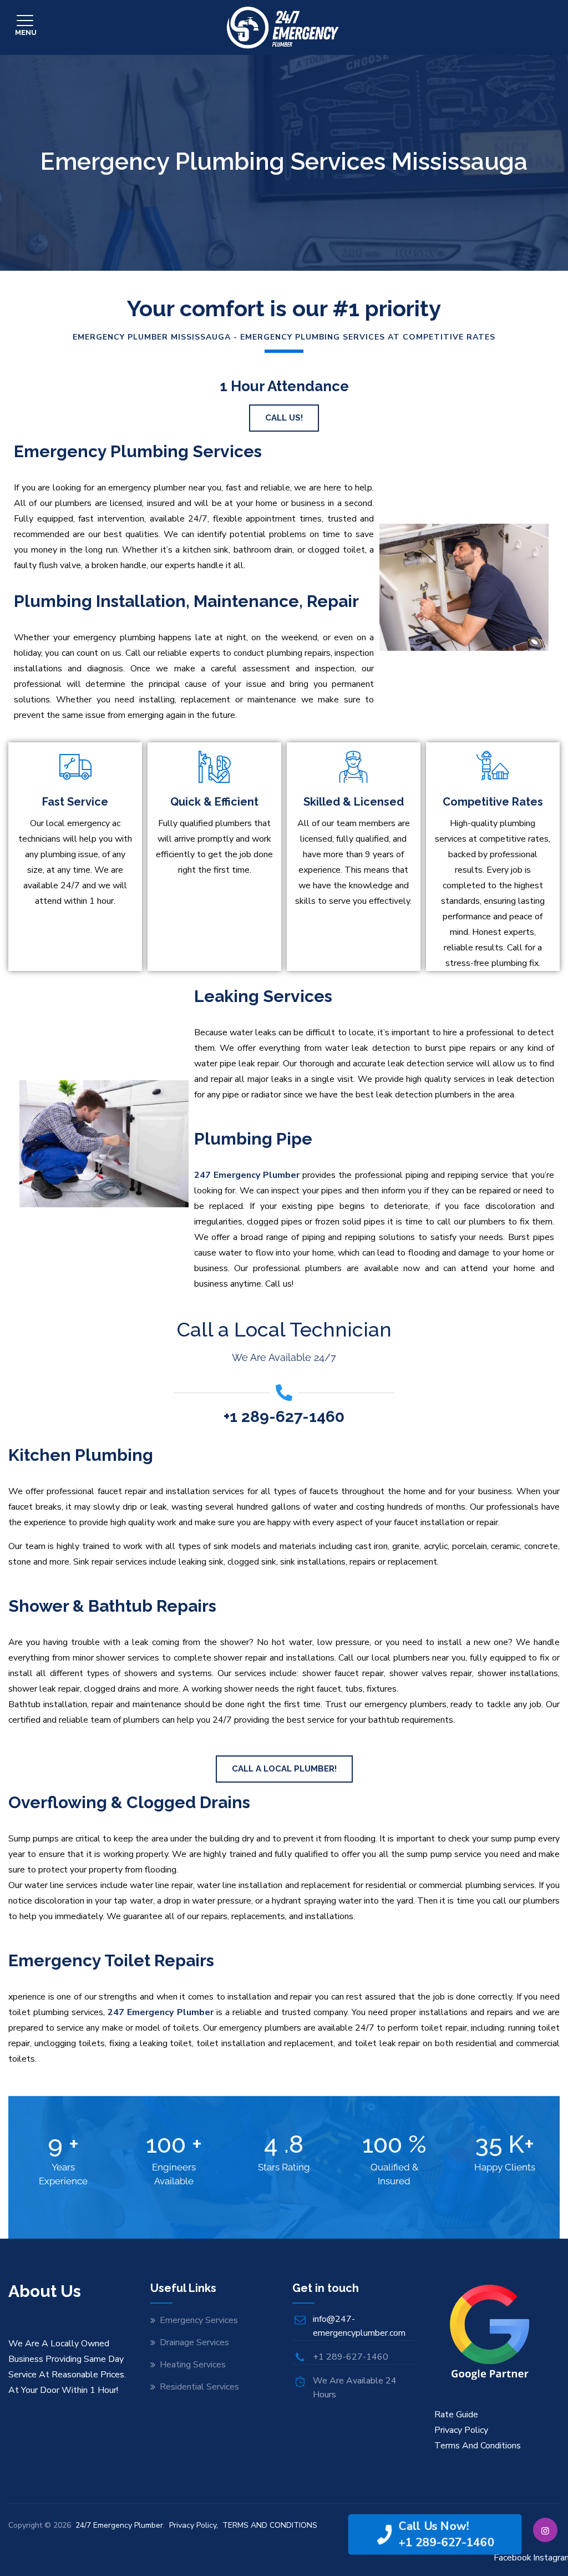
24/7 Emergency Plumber (119, 2525)
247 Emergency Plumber (247, 1175)
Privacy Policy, (195, 2525)
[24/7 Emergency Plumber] (283, 27)
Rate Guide (456, 2415)
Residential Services (199, 2387)
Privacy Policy (461, 2430)
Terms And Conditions (478, 2446)
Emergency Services (199, 2320)
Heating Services (193, 2365)
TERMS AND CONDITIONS (270, 2525)
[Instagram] (545, 2530)
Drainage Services (194, 2342)
